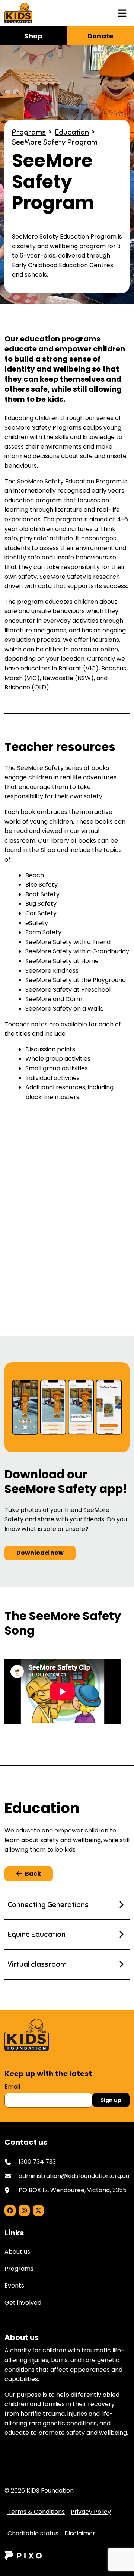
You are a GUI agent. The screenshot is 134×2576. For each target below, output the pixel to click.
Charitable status (33, 2533)
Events (14, 2285)
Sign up (111, 2100)
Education (72, 132)
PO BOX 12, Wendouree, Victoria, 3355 (73, 2190)
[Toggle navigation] (122, 13)
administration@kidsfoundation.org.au (74, 2176)
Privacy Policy (91, 2512)
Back (33, 1874)
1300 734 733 (37, 2162)
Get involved (23, 2303)
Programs (29, 132)
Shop (33, 36)
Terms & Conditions (36, 2512)
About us (17, 2252)
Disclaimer (80, 2533)
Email (12, 2086)
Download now (40, 1553)
